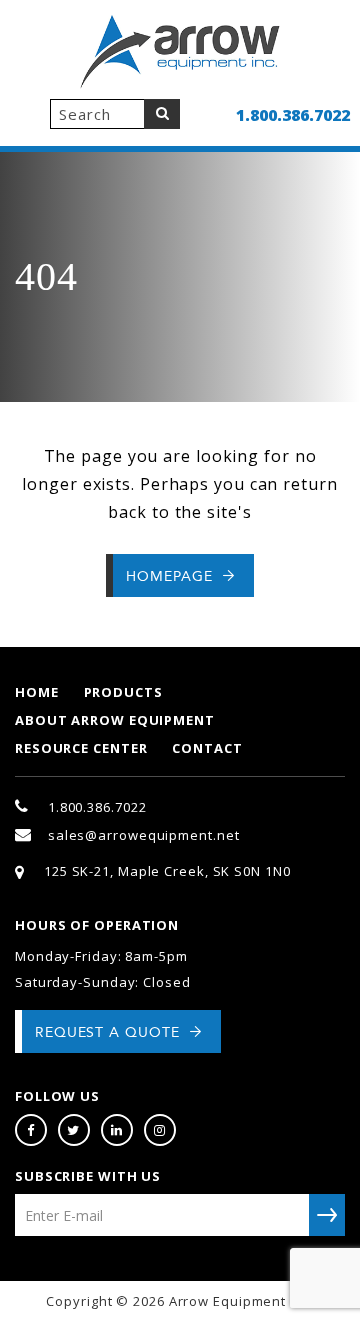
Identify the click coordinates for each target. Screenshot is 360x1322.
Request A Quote (107, 1032)
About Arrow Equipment (115, 720)
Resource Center (81, 748)
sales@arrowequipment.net (142, 835)
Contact (207, 748)
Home (37, 692)
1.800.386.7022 (95, 807)
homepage (169, 576)
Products (123, 692)
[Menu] (25, 116)
